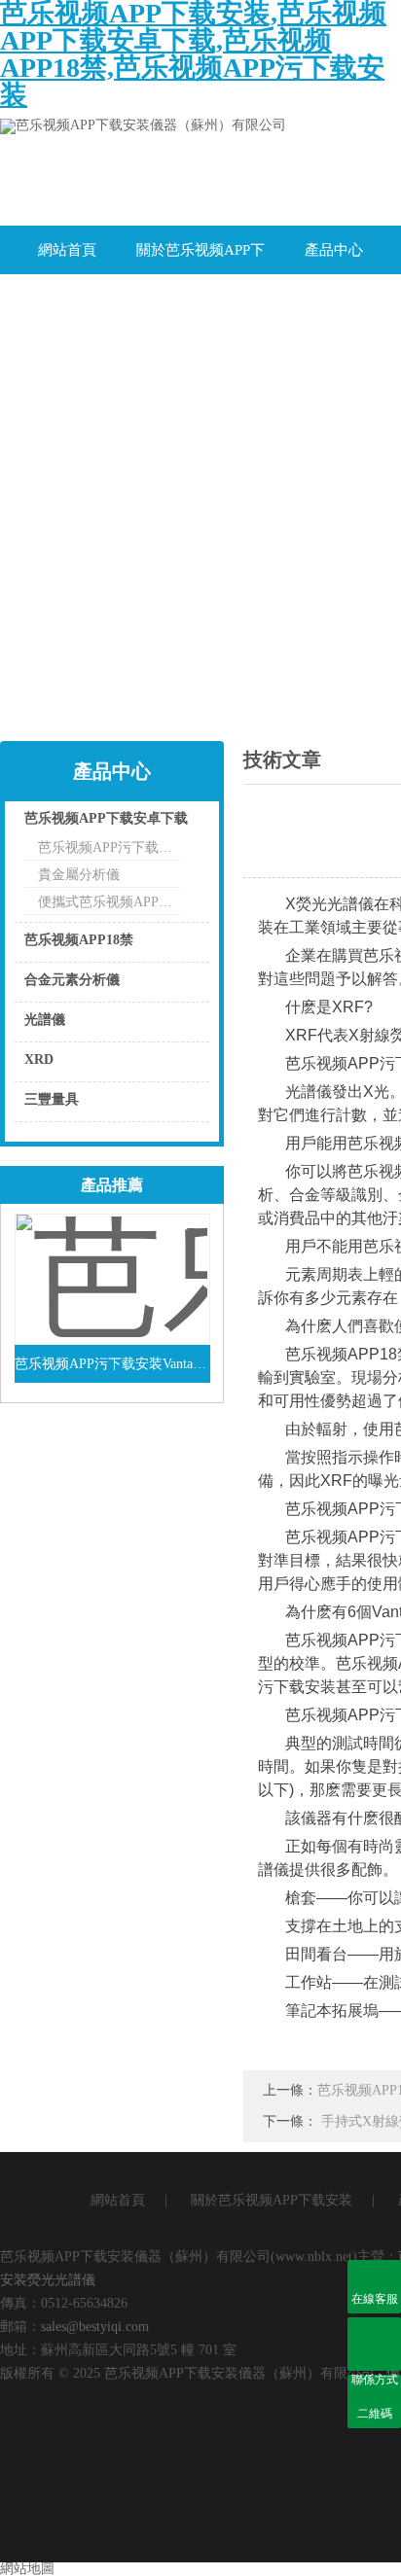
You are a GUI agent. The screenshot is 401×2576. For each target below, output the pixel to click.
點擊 (170, 823)
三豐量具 (52, 1099)
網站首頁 (67, 250)
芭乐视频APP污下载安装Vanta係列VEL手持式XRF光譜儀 (112, 1364)
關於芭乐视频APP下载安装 (200, 258)
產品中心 (334, 250)
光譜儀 (45, 1020)
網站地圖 (27, 2569)
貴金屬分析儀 (79, 875)
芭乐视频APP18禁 (79, 940)
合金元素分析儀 (72, 980)
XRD (39, 1059)
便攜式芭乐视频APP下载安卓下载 (109, 902)
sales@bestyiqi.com (95, 2327)
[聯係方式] (374, 2344)
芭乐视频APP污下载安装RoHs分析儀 (109, 847)
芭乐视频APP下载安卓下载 (106, 818)
